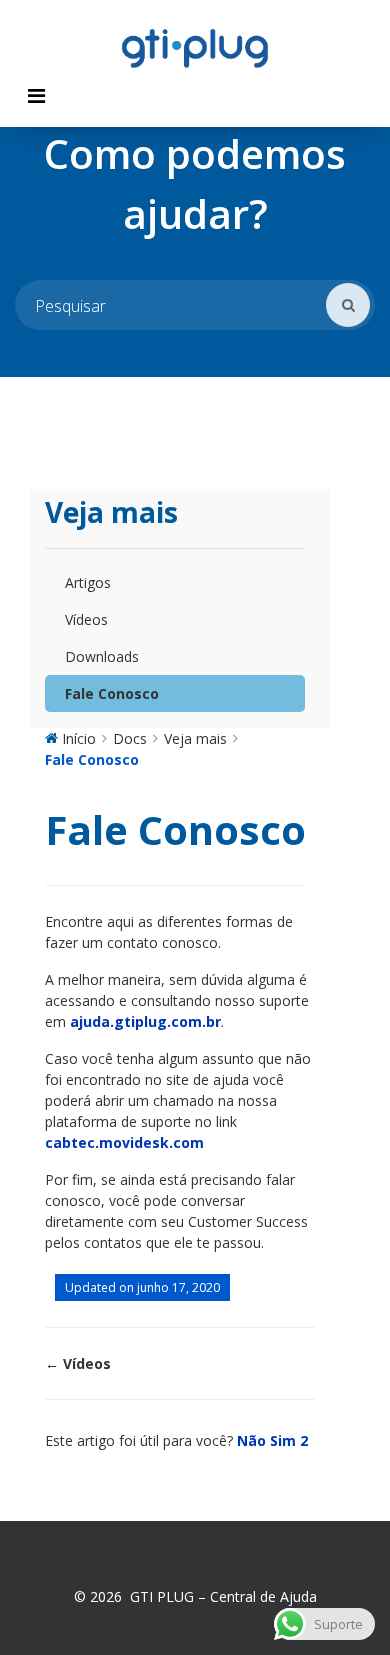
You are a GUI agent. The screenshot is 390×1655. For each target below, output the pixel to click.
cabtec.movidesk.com (124, 1142)
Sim (289, 1440)
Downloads (102, 656)
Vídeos (86, 619)
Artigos (88, 582)
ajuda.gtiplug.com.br (145, 1021)
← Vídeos (78, 1363)
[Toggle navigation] (36, 96)
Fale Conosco (112, 693)
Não (253, 1440)
